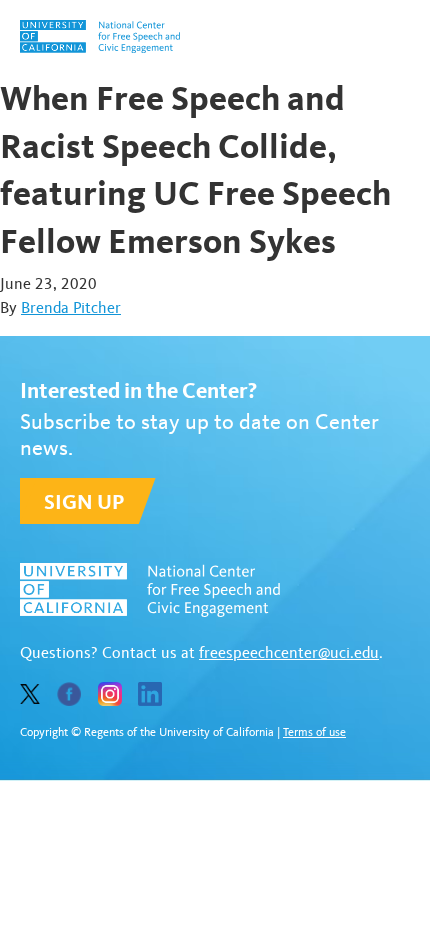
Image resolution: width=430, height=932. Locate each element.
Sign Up (84, 501)
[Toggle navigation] (398, 37)
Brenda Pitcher (71, 307)
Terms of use (314, 732)
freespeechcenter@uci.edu (289, 652)
